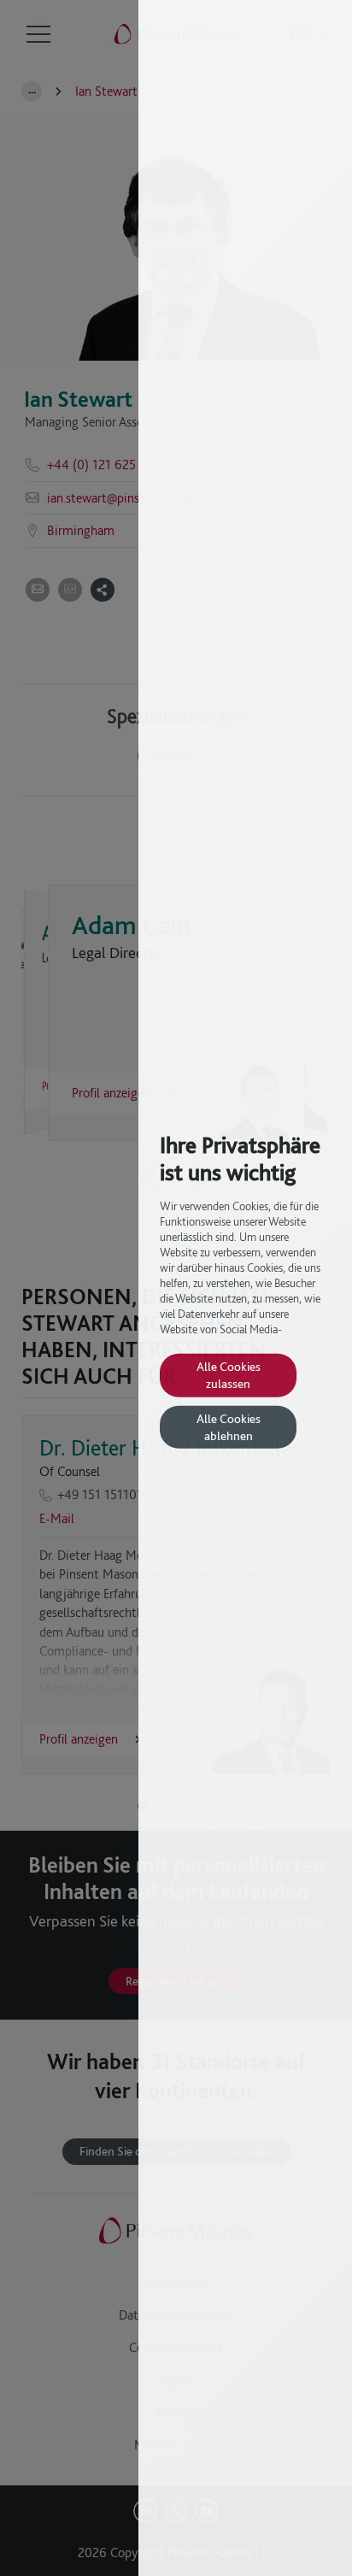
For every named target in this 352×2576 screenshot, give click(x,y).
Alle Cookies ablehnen (229, 1427)
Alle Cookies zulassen (229, 1375)
